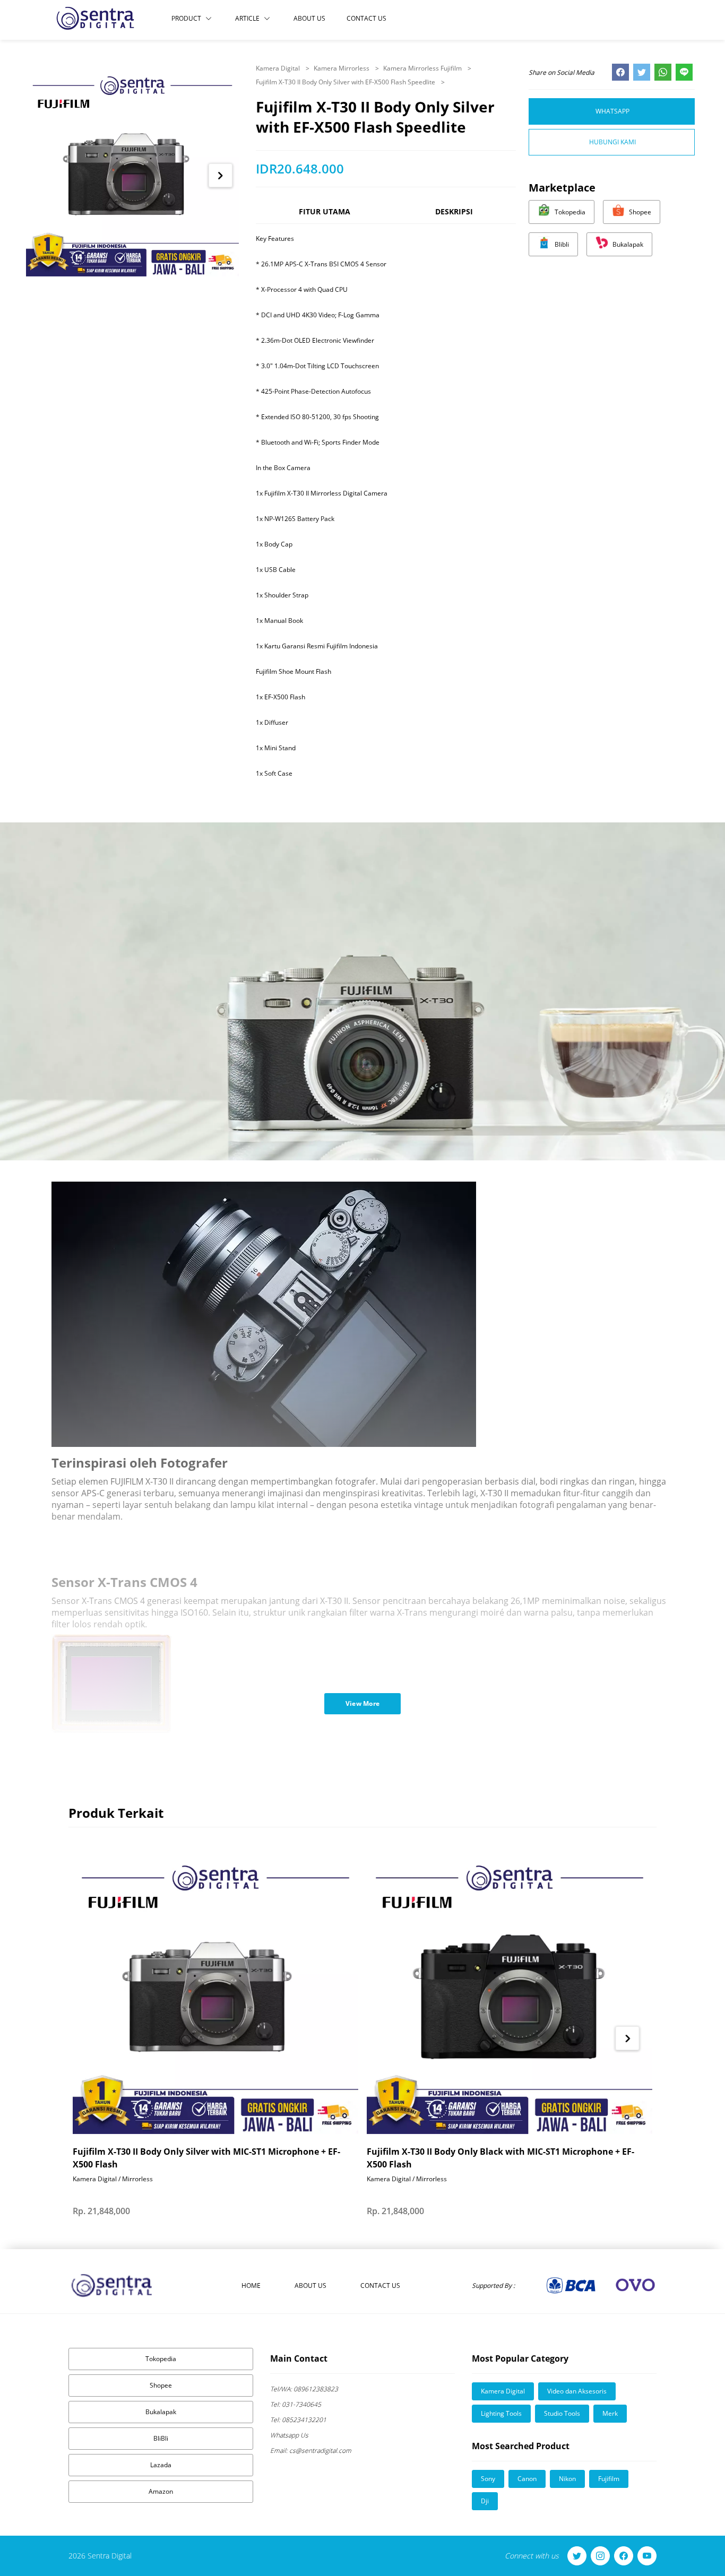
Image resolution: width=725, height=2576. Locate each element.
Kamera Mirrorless (342, 68)
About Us (309, 18)
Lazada (161, 2465)
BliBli (161, 2438)
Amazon (161, 2491)
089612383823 (304, 2389)
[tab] (324, 216)
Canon (527, 2479)
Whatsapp (612, 111)
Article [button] (247, 18)
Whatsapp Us (289, 2435)
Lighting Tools (501, 2413)
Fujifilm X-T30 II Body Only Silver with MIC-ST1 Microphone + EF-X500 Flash (206, 2158)
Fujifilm (609, 2479)
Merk (610, 2413)
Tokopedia (161, 2359)
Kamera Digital (279, 68)
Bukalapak (161, 2412)
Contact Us (366, 18)
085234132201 (298, 2420)
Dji (485, 2501)
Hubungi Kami (612, 142)
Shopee (161, 2385)
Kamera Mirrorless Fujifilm (423, 68)
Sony (488, 2479)
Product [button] (186, 18)
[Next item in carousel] (221, 175)
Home (251, 2286)
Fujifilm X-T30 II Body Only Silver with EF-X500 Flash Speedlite (346, 82)
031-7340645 (296, 2404)
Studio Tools (562, 2413)
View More (363, 1703)
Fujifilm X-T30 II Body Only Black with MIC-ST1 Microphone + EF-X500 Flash (500, 2158)
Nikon (567, 2479)
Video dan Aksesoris (577, 2391)
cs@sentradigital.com (311, 2451)
